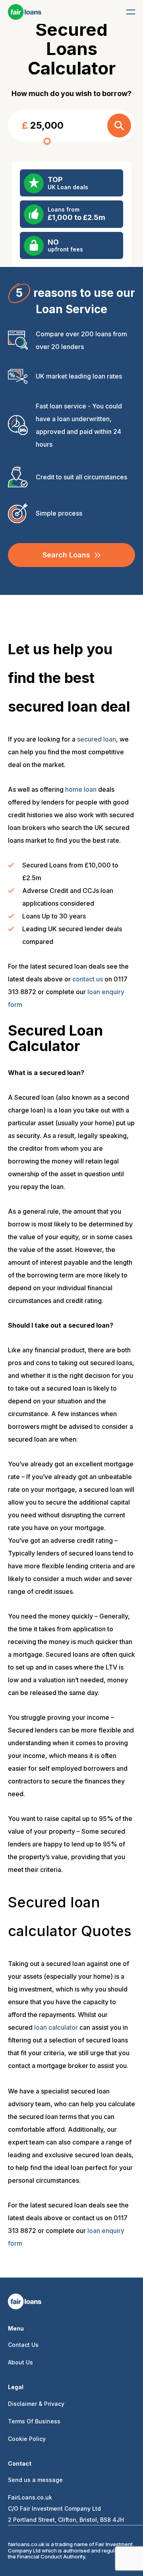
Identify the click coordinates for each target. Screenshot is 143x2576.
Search (119, 126)
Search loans (66, 555)
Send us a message (35, 2480)
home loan (81, 789)
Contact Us (23, 2345)
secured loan (97, 739)
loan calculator (56, 2027)
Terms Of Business (34, 2421)
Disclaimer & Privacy (36, 2404)
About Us (20, 2362)
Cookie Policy (27, 2439)
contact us (88, 979)
